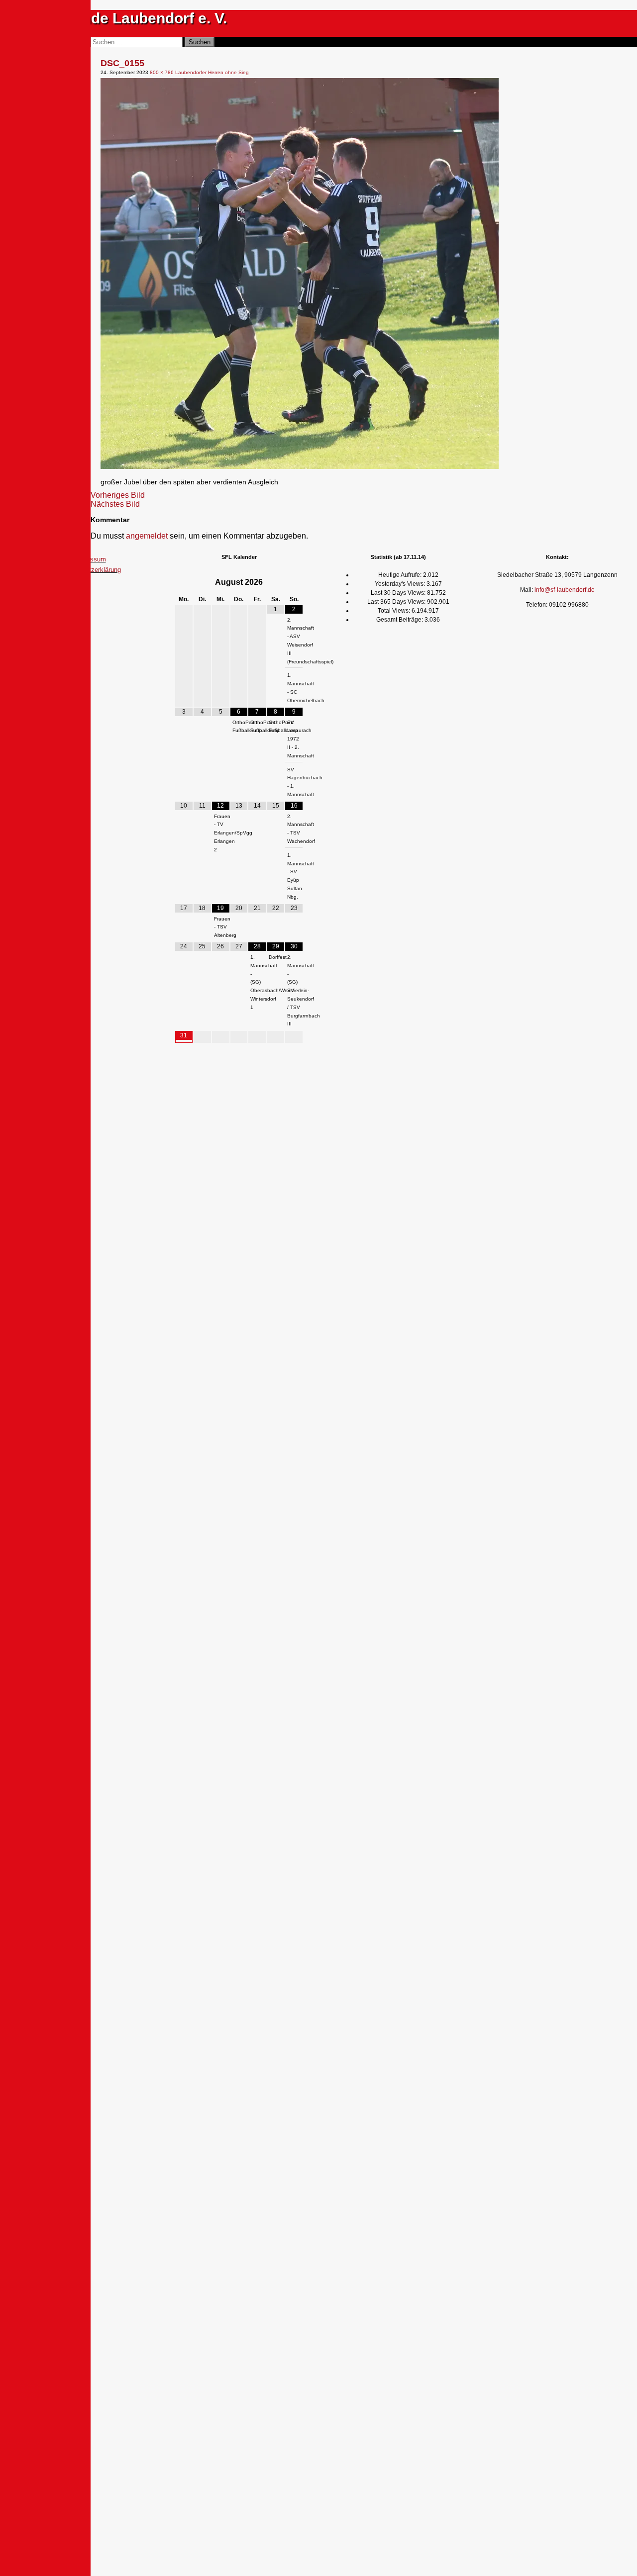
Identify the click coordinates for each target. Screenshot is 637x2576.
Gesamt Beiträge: (400, 620)
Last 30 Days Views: (399, 593)
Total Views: (395, 611)
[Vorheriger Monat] (184, 582)
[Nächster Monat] (294, 582)
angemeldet (147, 536)
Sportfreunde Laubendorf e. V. (121, 18)
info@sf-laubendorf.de (565, 590)
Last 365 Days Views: (397, 602)
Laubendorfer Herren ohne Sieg (212, 72)
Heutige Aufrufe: (401, 575)
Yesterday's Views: (401, 584)
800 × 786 (162, 72)
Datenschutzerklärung (90, 570)
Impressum (90, 559)
